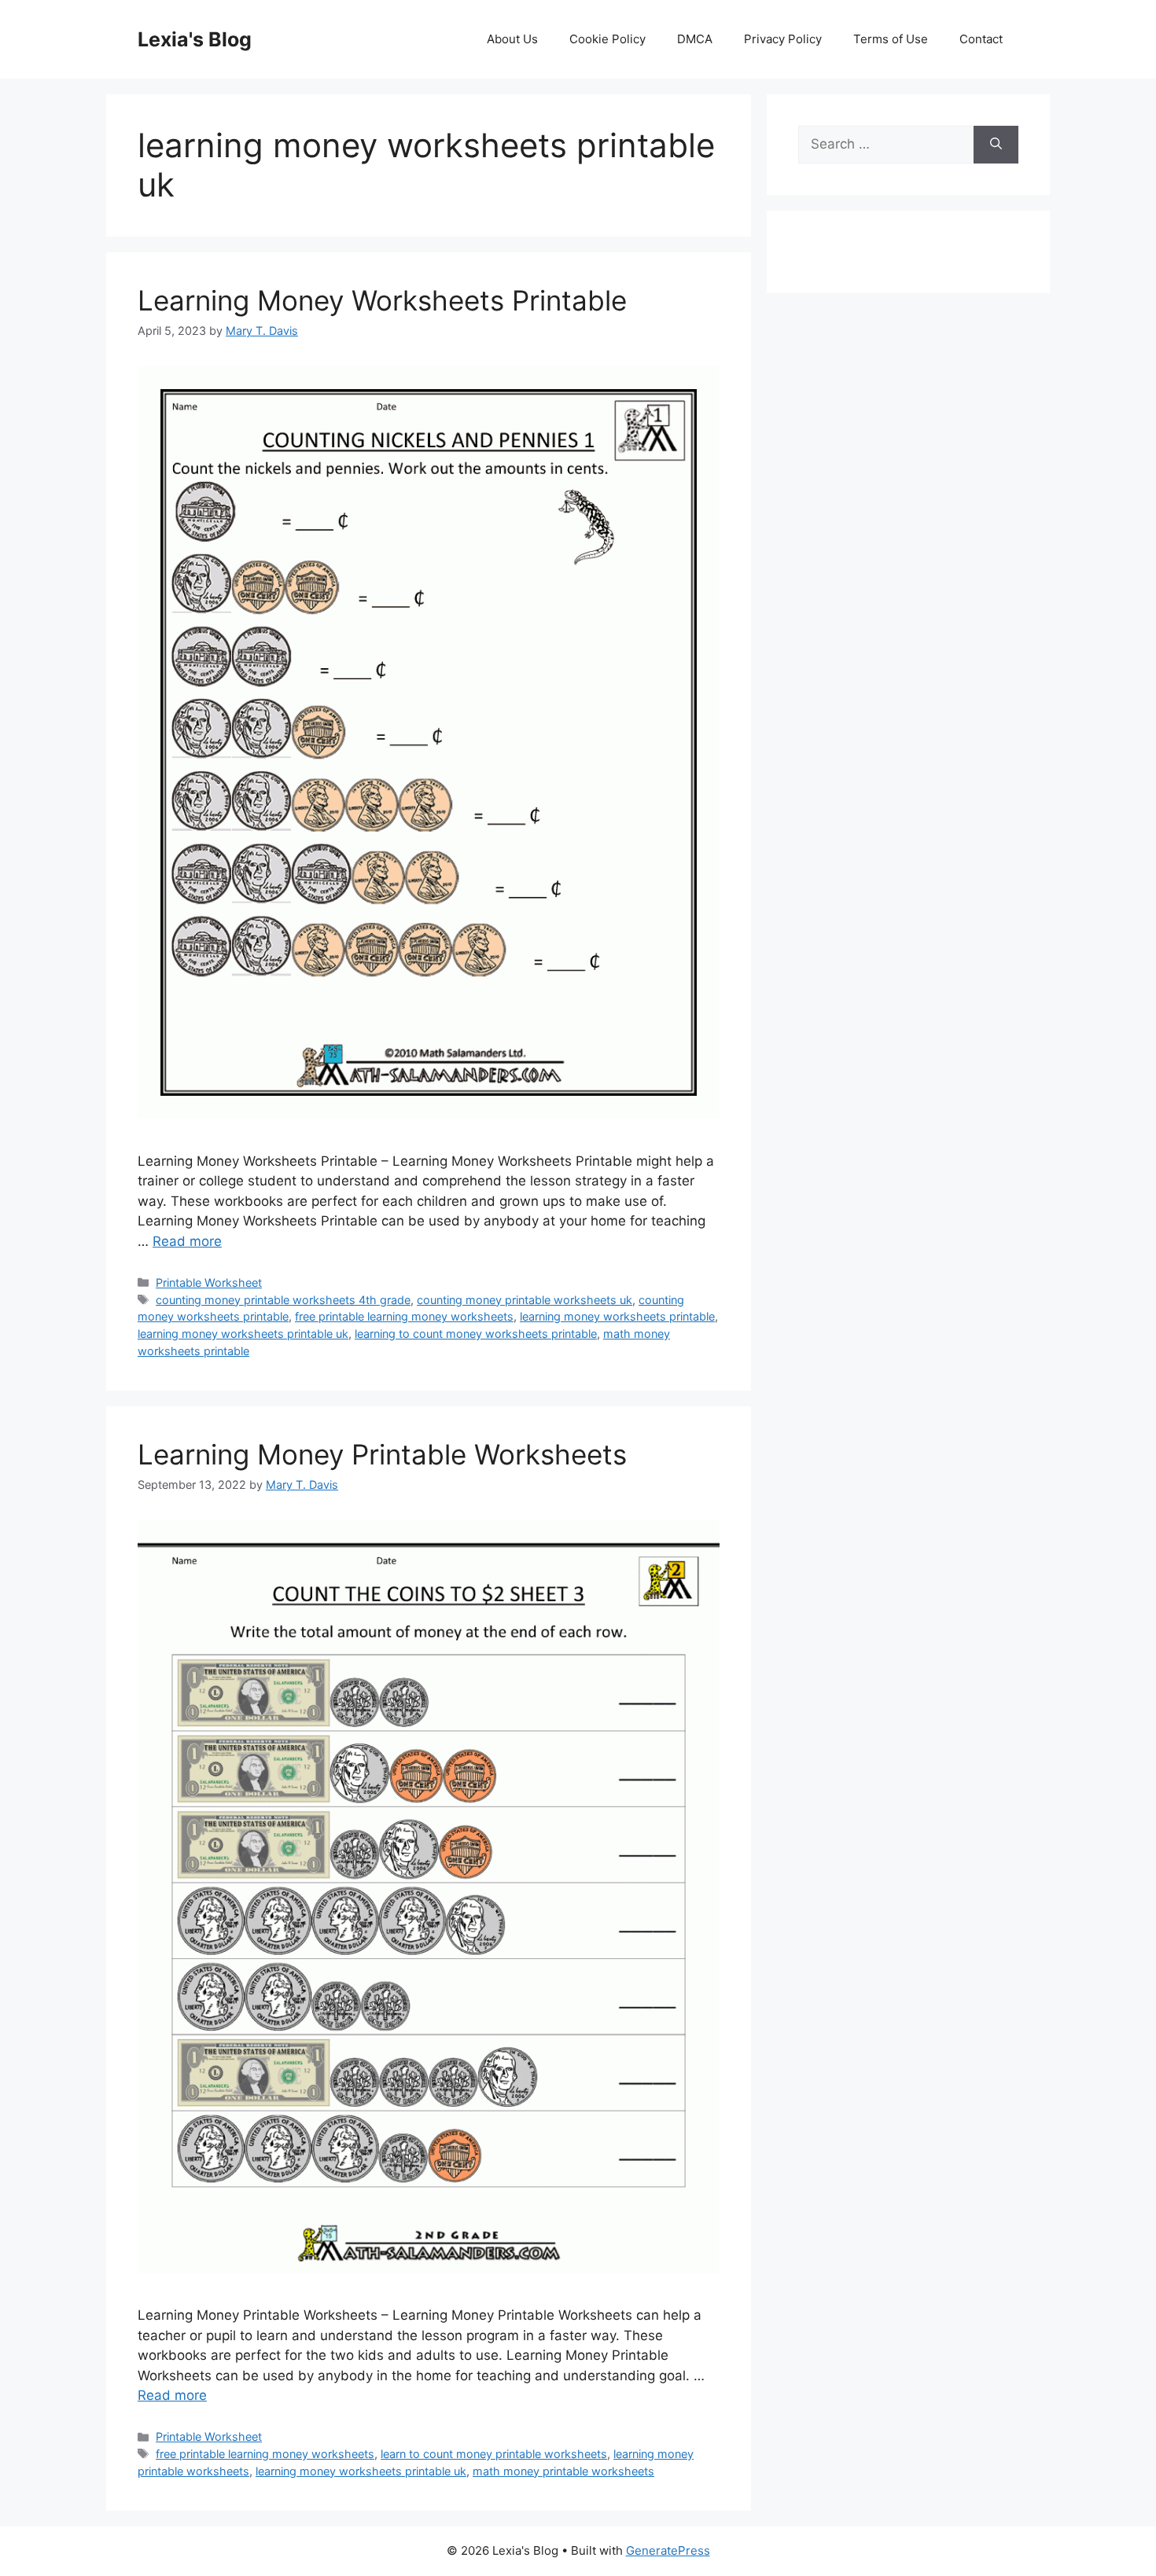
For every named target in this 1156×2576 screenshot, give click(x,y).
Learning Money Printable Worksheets (382, 1454)
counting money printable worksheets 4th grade (283, 1300)
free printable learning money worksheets (404, 1316)
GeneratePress (668, 2550)
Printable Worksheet (209, 1282)
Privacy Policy (783, 39)
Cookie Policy (607, 39)
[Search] (996, 145)
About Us (512, 39)
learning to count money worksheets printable (476, 1334)
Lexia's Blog (195, 39)
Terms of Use (891, 39)
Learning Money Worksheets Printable (382, 300)
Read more (187, 1241)
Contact (981, 39)
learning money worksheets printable (617, 1316)
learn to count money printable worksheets (494, 2454)
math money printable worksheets (563, 2471)
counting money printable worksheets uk (525, 1300)
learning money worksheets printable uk (243, 1334)
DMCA (695, 39)
